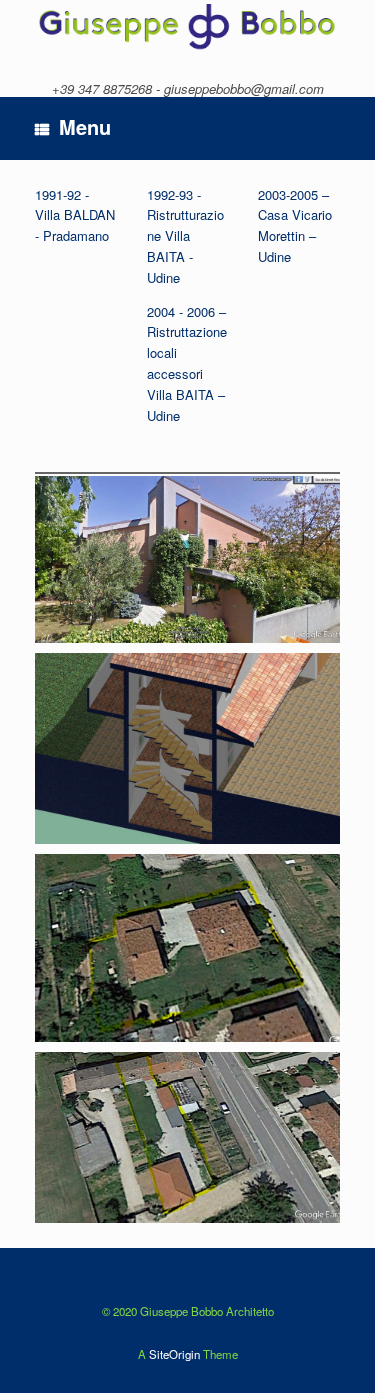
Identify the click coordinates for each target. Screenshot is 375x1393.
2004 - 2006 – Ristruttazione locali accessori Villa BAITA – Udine (187, 363)
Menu (85, 126)
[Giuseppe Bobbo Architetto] (187, 25)
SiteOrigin (174, 1354)
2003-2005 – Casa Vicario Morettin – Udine (295, 225)
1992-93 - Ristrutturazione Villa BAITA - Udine (185, 236)
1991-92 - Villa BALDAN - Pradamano (75, 215)
